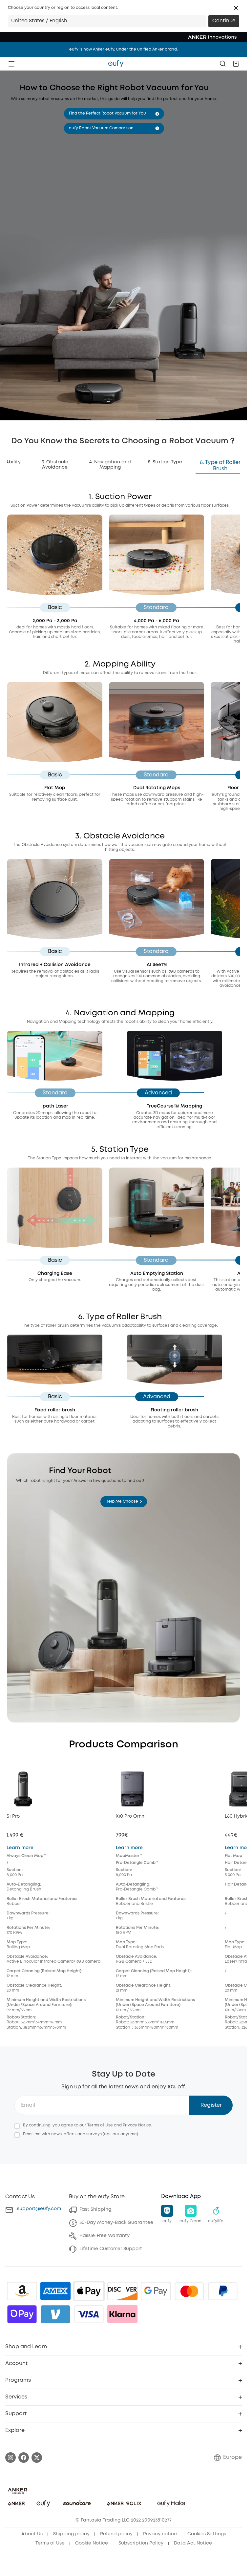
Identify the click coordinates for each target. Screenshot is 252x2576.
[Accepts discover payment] (122, 2291)
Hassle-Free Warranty (105, 2236)
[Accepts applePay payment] (89, 2291)
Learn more (20, 1848)
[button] (236, 8)
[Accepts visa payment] (89, 2314)
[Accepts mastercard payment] (189, 2291)
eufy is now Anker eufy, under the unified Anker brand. (124, 49)
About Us (32, 2534)
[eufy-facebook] (24, 2458)
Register (211, 2105)
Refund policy (116, 2534)
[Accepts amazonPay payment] (22, 2291)
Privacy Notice (137, 2125)
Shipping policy (71, 2534)
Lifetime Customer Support (111, 2249)
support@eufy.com (39, 2209)
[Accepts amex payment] (55, 2291)
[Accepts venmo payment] (55, 2314)
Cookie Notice (92, 2543)
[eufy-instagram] (10, 2458)
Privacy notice (160, 2534)
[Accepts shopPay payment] (22, 2314)
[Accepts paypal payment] (223, 2291)
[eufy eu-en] (116, 64)
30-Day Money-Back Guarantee (116, 2223)
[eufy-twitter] (37, 2458)
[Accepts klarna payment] (122, 2314)
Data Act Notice (193, 2543)
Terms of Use (100, 2125)
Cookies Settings (207, 2534)
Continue (224, 21)
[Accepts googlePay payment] (156, 2291)
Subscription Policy (141, 2543)
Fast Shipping (95, 2209)
